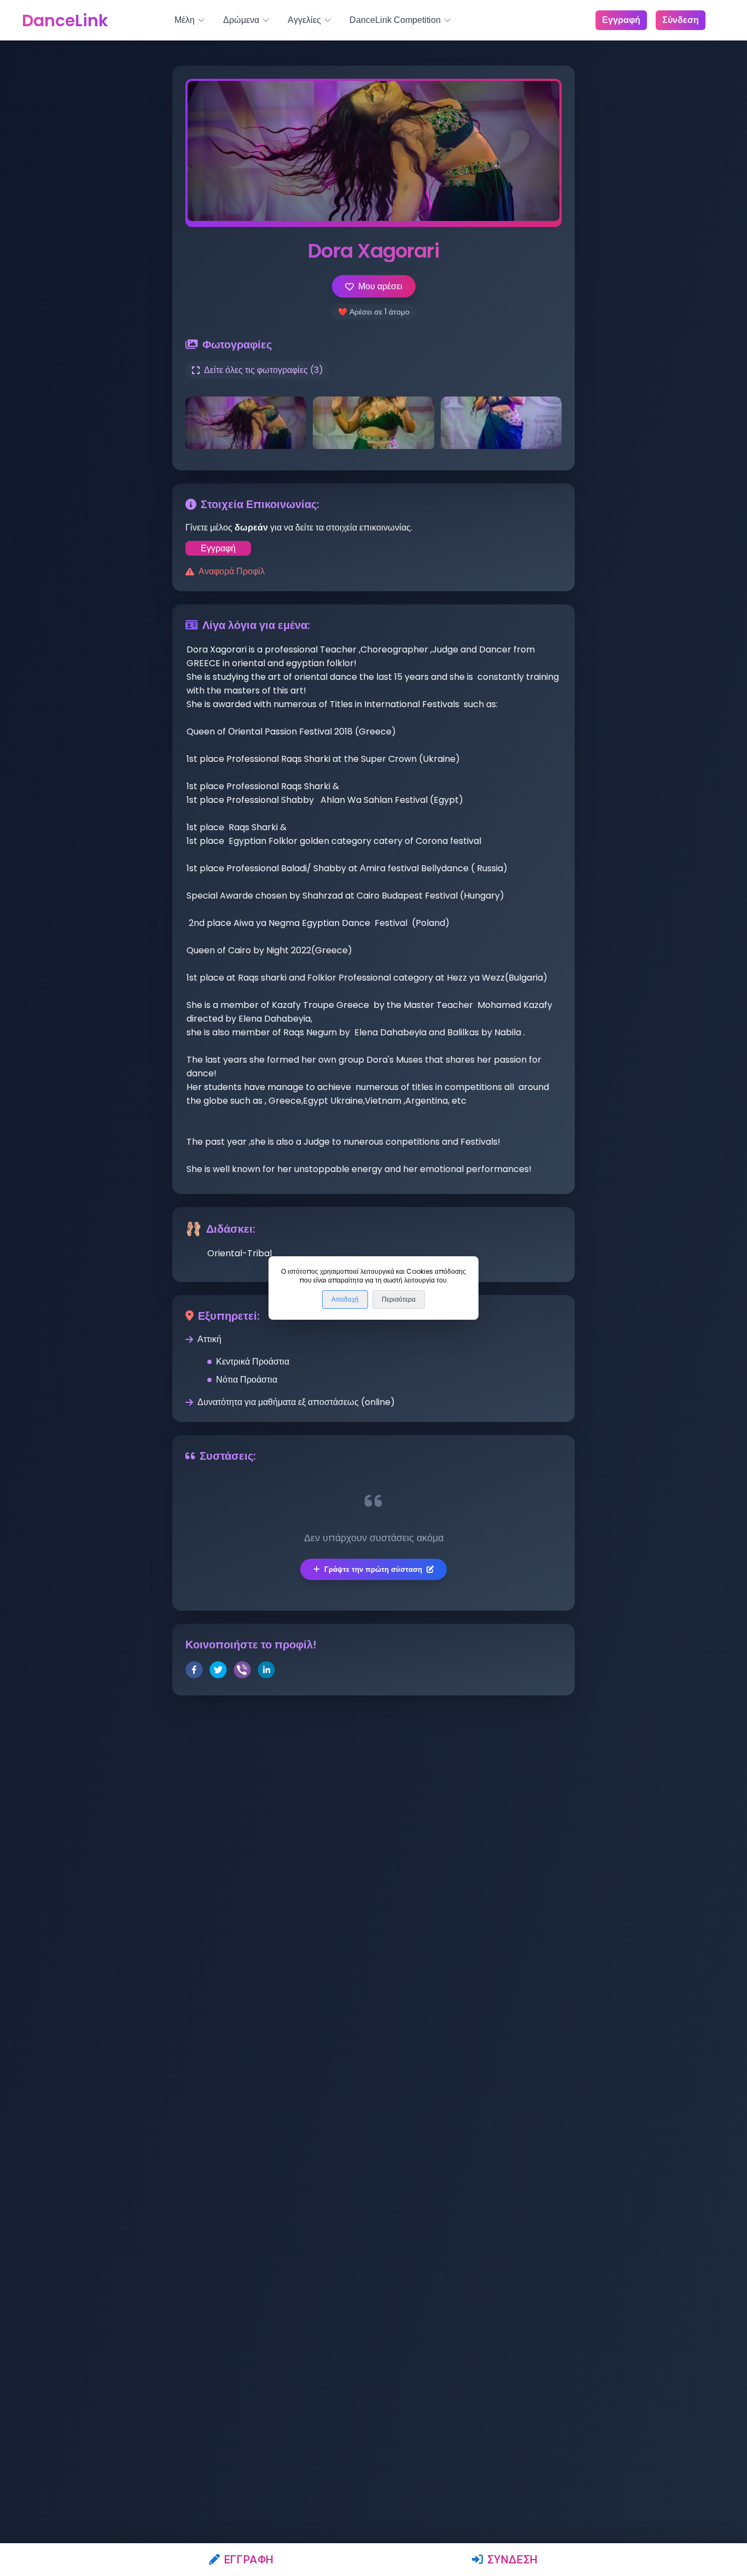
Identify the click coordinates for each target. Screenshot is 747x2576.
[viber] (242, 1672)
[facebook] (194, 1672)
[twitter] (218, 1672)
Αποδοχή (345, 1299)
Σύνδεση (513, 2560)
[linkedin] (266, 1672)
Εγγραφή (249, 2560)
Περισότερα (399, 1299)
